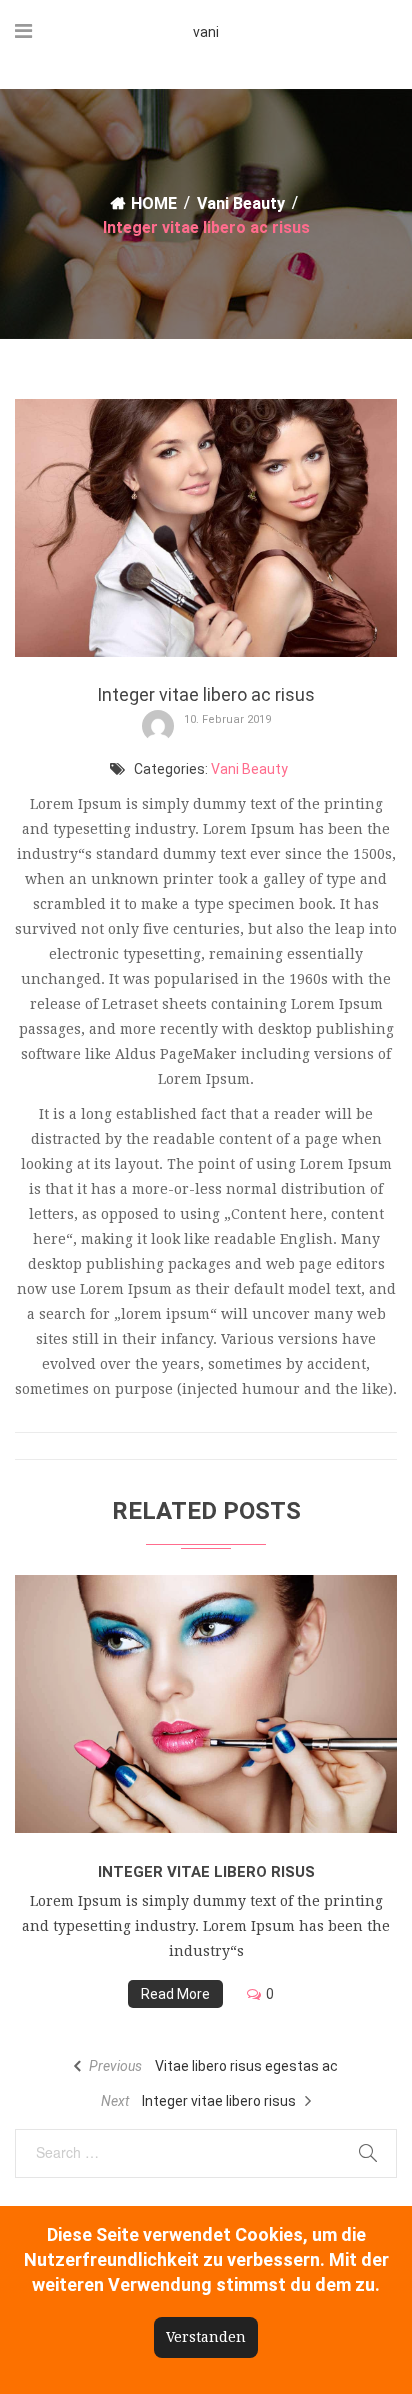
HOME (154, 203)
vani (206, 32)
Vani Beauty (241, 203)
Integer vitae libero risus (206, 1872)
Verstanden (206, 2337)
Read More (175, 1994)
